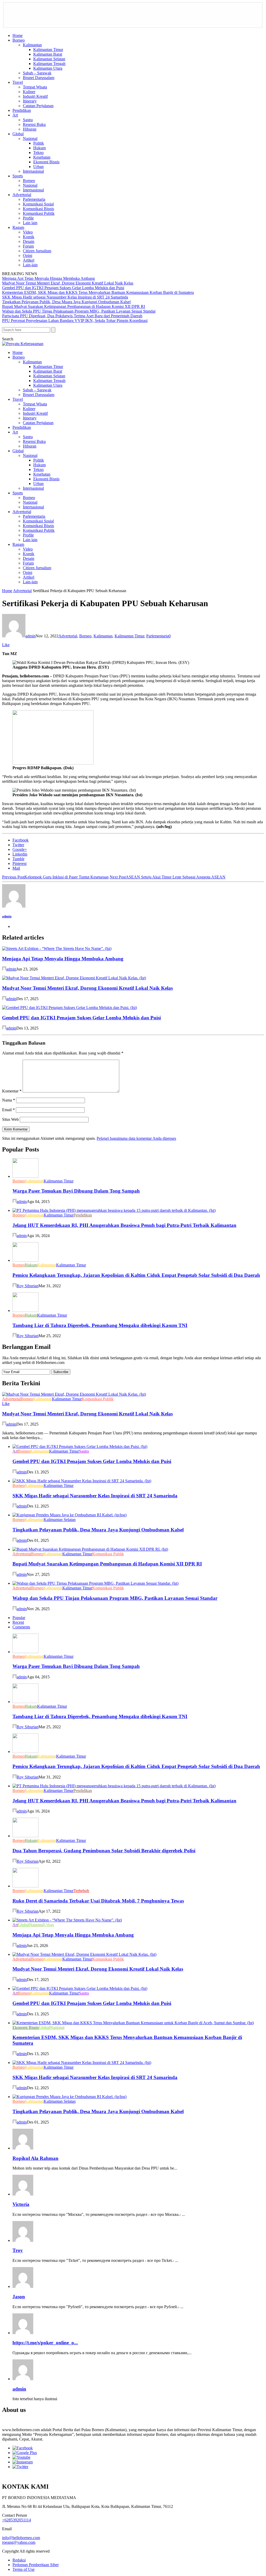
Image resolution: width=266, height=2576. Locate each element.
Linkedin (20, 854)
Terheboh (81, 1891)
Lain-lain (30, 265)
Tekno (38, 153)
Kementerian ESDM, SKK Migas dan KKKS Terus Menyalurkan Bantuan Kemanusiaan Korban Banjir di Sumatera (98, 292)
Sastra (28, 120)
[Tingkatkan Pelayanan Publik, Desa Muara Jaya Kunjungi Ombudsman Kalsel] (69, 1515)
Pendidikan (22, 110)
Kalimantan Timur (48, 50)
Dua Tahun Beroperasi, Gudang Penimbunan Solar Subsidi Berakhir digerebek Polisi (104, 1851)
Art (15, 115)
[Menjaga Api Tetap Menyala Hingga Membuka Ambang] (57, 949)
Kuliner (29, 92)
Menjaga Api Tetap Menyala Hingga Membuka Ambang (48, 278)
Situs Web (10, 1119)
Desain (29, 241)
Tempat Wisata (35, 87)
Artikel (29, 260)
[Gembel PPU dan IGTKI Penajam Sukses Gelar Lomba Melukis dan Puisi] (69, 1008)
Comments (21, 1627)
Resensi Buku (34, 124)
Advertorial (22, 195)
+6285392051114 (16, 2520)
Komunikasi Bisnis (38, 209)
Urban (38, 167)
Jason (19, 2297)
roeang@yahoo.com (19, 2542)
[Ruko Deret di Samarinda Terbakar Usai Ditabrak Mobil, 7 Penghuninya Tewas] (25, 1886)
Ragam (18, 227)
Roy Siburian (28, 1286)
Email (8, 1110)
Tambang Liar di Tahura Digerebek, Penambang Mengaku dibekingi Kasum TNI (100, 1325)
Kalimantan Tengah (49, 64)
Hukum (39, 148)
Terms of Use (24, 2569)
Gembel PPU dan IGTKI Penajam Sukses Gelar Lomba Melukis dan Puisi (63, 288)
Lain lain (30, 223)
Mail (16, 868)
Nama (9, 1100)
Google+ (20, 849)
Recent (18, 1622)
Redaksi (19, 2560)
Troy (18, 2250)
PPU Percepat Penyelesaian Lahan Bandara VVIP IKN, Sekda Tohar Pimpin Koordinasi (75, 321)
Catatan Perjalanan (38, 106)
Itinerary (30, 101)
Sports (18, 176)
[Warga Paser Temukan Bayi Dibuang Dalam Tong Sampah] (25, 1176)
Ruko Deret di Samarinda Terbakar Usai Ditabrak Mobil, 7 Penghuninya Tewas (98, 1901)
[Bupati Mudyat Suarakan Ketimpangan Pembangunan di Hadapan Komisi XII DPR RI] (90, 1549)
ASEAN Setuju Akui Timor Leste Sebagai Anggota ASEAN (168, 877)
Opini (28, 255)
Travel (18, 82)
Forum (28, 246)
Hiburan (30, 129)
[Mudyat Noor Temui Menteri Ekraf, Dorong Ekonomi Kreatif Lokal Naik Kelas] (74, 978)
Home (18, 35)
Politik (39, 143)
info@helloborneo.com (21, 2538)
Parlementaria (34, 199)
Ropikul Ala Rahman (35, 2158)
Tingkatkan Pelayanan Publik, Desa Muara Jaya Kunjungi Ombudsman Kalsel (66, 302)
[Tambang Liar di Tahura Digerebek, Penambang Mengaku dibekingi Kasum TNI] (25, 1310)
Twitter (18, 845)
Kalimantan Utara (48, 68)
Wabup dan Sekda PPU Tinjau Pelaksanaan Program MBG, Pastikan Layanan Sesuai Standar (79, 311)
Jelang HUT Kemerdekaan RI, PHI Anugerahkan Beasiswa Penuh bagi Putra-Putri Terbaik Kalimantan (124, 1225)
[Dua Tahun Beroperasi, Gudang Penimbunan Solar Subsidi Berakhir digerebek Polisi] (25, 1836)
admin (31, 636)
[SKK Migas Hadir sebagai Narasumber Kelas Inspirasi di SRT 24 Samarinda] (82, 1481)
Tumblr (18, 859)
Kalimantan (32, 45)
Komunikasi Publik (39, 213)
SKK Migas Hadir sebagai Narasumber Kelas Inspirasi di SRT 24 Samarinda (65, 297)
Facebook (21, 840)
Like (6, 645)
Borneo (19, 40)
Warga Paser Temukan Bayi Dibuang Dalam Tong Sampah (76, 1191)
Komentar (12, 1091)
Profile (28, 218)
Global (18, 134)
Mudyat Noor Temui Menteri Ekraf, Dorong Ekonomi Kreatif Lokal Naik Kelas (68, 283)
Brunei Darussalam (39, 78)
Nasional (30, 138)
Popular (19, 1618)
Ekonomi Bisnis (46, 162)
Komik (29, 237)
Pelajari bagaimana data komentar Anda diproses (136, 1138)
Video (28, 232)
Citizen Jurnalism (37, 251)
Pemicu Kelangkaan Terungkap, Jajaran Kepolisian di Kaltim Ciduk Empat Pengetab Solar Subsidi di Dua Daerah (136, 1275)
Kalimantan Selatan (49, 59)
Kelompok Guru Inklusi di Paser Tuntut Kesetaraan (55, 877)
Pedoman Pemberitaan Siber (36, 2565)
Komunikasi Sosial (38, 204)
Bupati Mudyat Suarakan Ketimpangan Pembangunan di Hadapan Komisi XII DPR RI (74, 306)
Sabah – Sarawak (37, 73)
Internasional (33, 171)
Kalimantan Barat (48, 54)
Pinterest (19, 863)
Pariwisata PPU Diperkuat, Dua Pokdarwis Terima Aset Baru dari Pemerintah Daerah (72, 316)
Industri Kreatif (35, 96)
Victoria (21, 2204)
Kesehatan (42, 157)
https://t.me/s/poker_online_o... (45, 2343)
